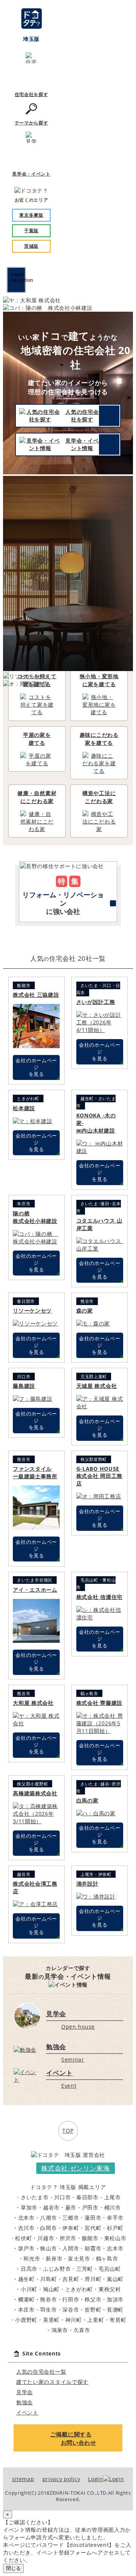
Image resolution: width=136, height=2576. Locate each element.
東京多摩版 (31, 215)
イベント (27, 2412)
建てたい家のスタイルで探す (52, 2382)
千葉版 (31, 231)
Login (96, 2479)
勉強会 (25, 2402)
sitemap (23, 2479)
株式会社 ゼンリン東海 (76, 2168)
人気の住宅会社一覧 (41, 2372)
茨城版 (31, 246)
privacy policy (61, 2479)
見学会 (25, 2392)
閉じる (13, 2568)
